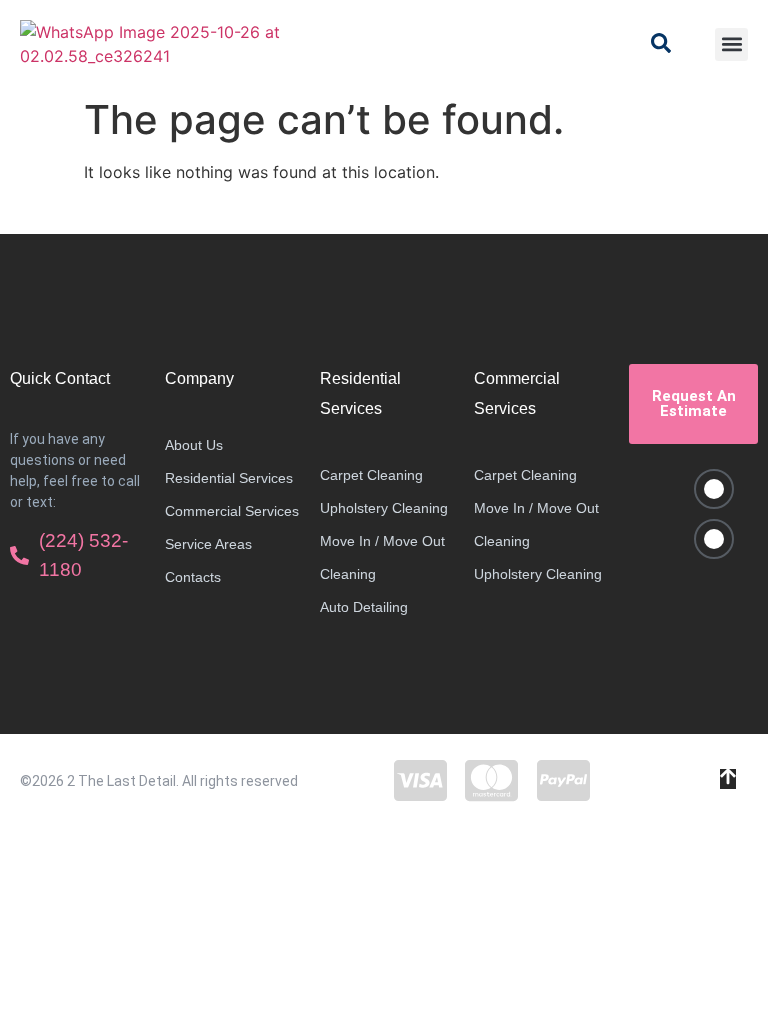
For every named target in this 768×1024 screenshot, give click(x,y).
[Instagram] (714, 539)
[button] (731, 44)
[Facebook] (714, 489)
